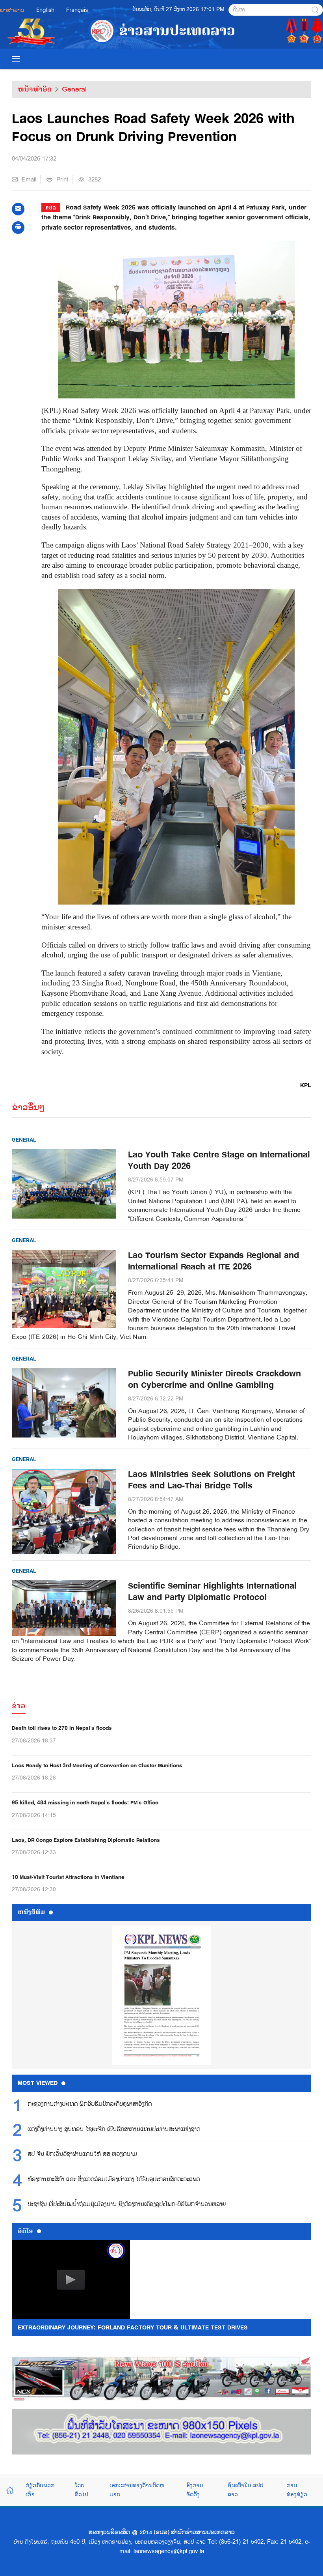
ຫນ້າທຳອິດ (35, 89)
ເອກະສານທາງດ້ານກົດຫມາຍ (137, 2489)
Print (62, 179)
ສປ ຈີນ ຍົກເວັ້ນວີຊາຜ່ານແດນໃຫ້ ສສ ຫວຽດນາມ (82, 2154)
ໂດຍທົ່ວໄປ (82, 2489)
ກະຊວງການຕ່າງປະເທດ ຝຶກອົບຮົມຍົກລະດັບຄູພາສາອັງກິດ (90, 2104)
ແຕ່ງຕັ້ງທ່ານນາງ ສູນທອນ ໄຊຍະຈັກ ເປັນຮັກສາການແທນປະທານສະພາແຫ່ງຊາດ (114, 2129)
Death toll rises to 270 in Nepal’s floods (62, 1728)
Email (29, 179)
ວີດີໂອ (25, 2231)
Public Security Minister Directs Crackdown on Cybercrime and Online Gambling (214, 1380)
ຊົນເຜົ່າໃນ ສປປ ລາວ (246, 2489)
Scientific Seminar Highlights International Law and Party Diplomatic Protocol (212, 1592)
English (45, 10)
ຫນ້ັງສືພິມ (31, 1912)
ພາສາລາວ (12, 10)
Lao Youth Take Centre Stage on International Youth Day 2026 (219, 1161)
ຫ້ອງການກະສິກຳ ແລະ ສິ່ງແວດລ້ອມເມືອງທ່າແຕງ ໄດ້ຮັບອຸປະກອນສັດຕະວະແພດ (114, 2180)
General (74, 89)
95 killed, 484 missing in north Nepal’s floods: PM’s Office (85, 1803)
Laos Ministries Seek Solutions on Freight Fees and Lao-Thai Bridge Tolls (212, 1480)
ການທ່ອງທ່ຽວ (297, 2489)
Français (77, 10)
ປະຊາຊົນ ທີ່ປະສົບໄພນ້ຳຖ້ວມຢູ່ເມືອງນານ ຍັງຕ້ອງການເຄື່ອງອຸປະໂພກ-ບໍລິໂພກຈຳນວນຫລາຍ (127, 2204)
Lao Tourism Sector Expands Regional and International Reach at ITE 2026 (213, 1261)
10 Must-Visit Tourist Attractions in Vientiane (68, 1877)
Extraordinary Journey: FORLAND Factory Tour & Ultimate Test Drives (133, 2327)
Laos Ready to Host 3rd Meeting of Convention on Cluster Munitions (97, 1766)
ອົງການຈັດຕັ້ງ (195, 2489)
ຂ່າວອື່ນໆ (28, 1107)
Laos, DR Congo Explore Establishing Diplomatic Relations (86, 1840)
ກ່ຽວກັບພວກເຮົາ (40, 2489)
